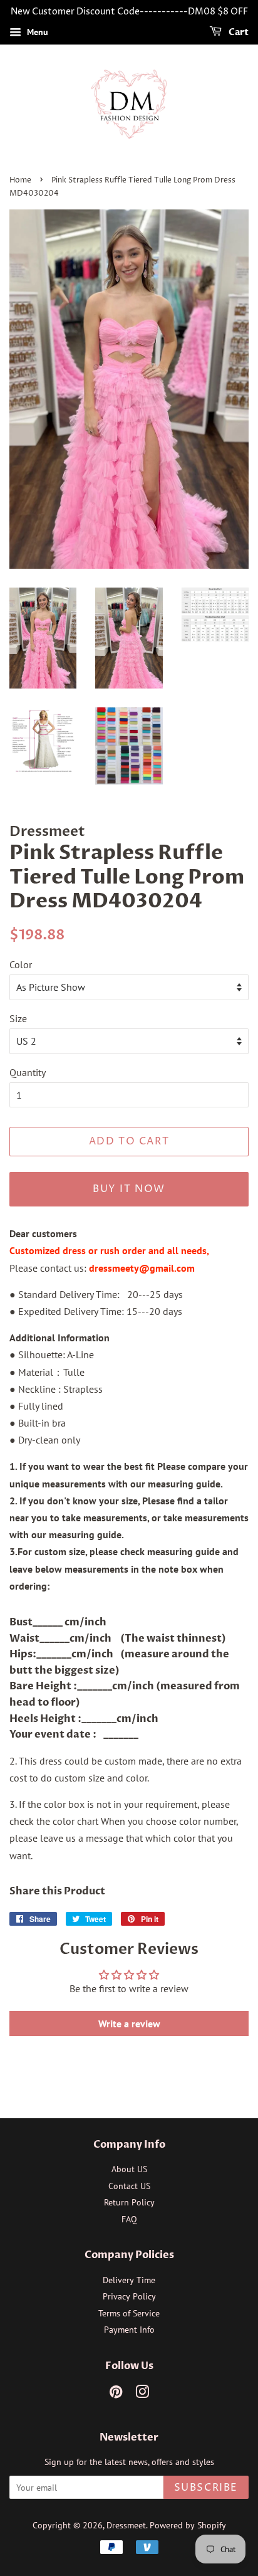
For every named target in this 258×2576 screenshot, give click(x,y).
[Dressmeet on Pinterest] (116, 2394)
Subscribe (206, 2488)
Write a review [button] (129, 2024)
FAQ (129, 2219)
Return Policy (129, 2202)
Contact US (129, 2186)
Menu (36, 32)
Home (20, 180)
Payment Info (129, 2330)
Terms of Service (129, 2313)
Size (18, 1018)
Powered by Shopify (188, 2525)
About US (129, 2169)
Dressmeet (126, 2525)
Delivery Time (129, 2280)
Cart (238, 32)
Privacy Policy (129, 2296)
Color (21, 964)
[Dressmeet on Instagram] (142, 2394)
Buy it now (129, 1189)
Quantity (28, 1072)
